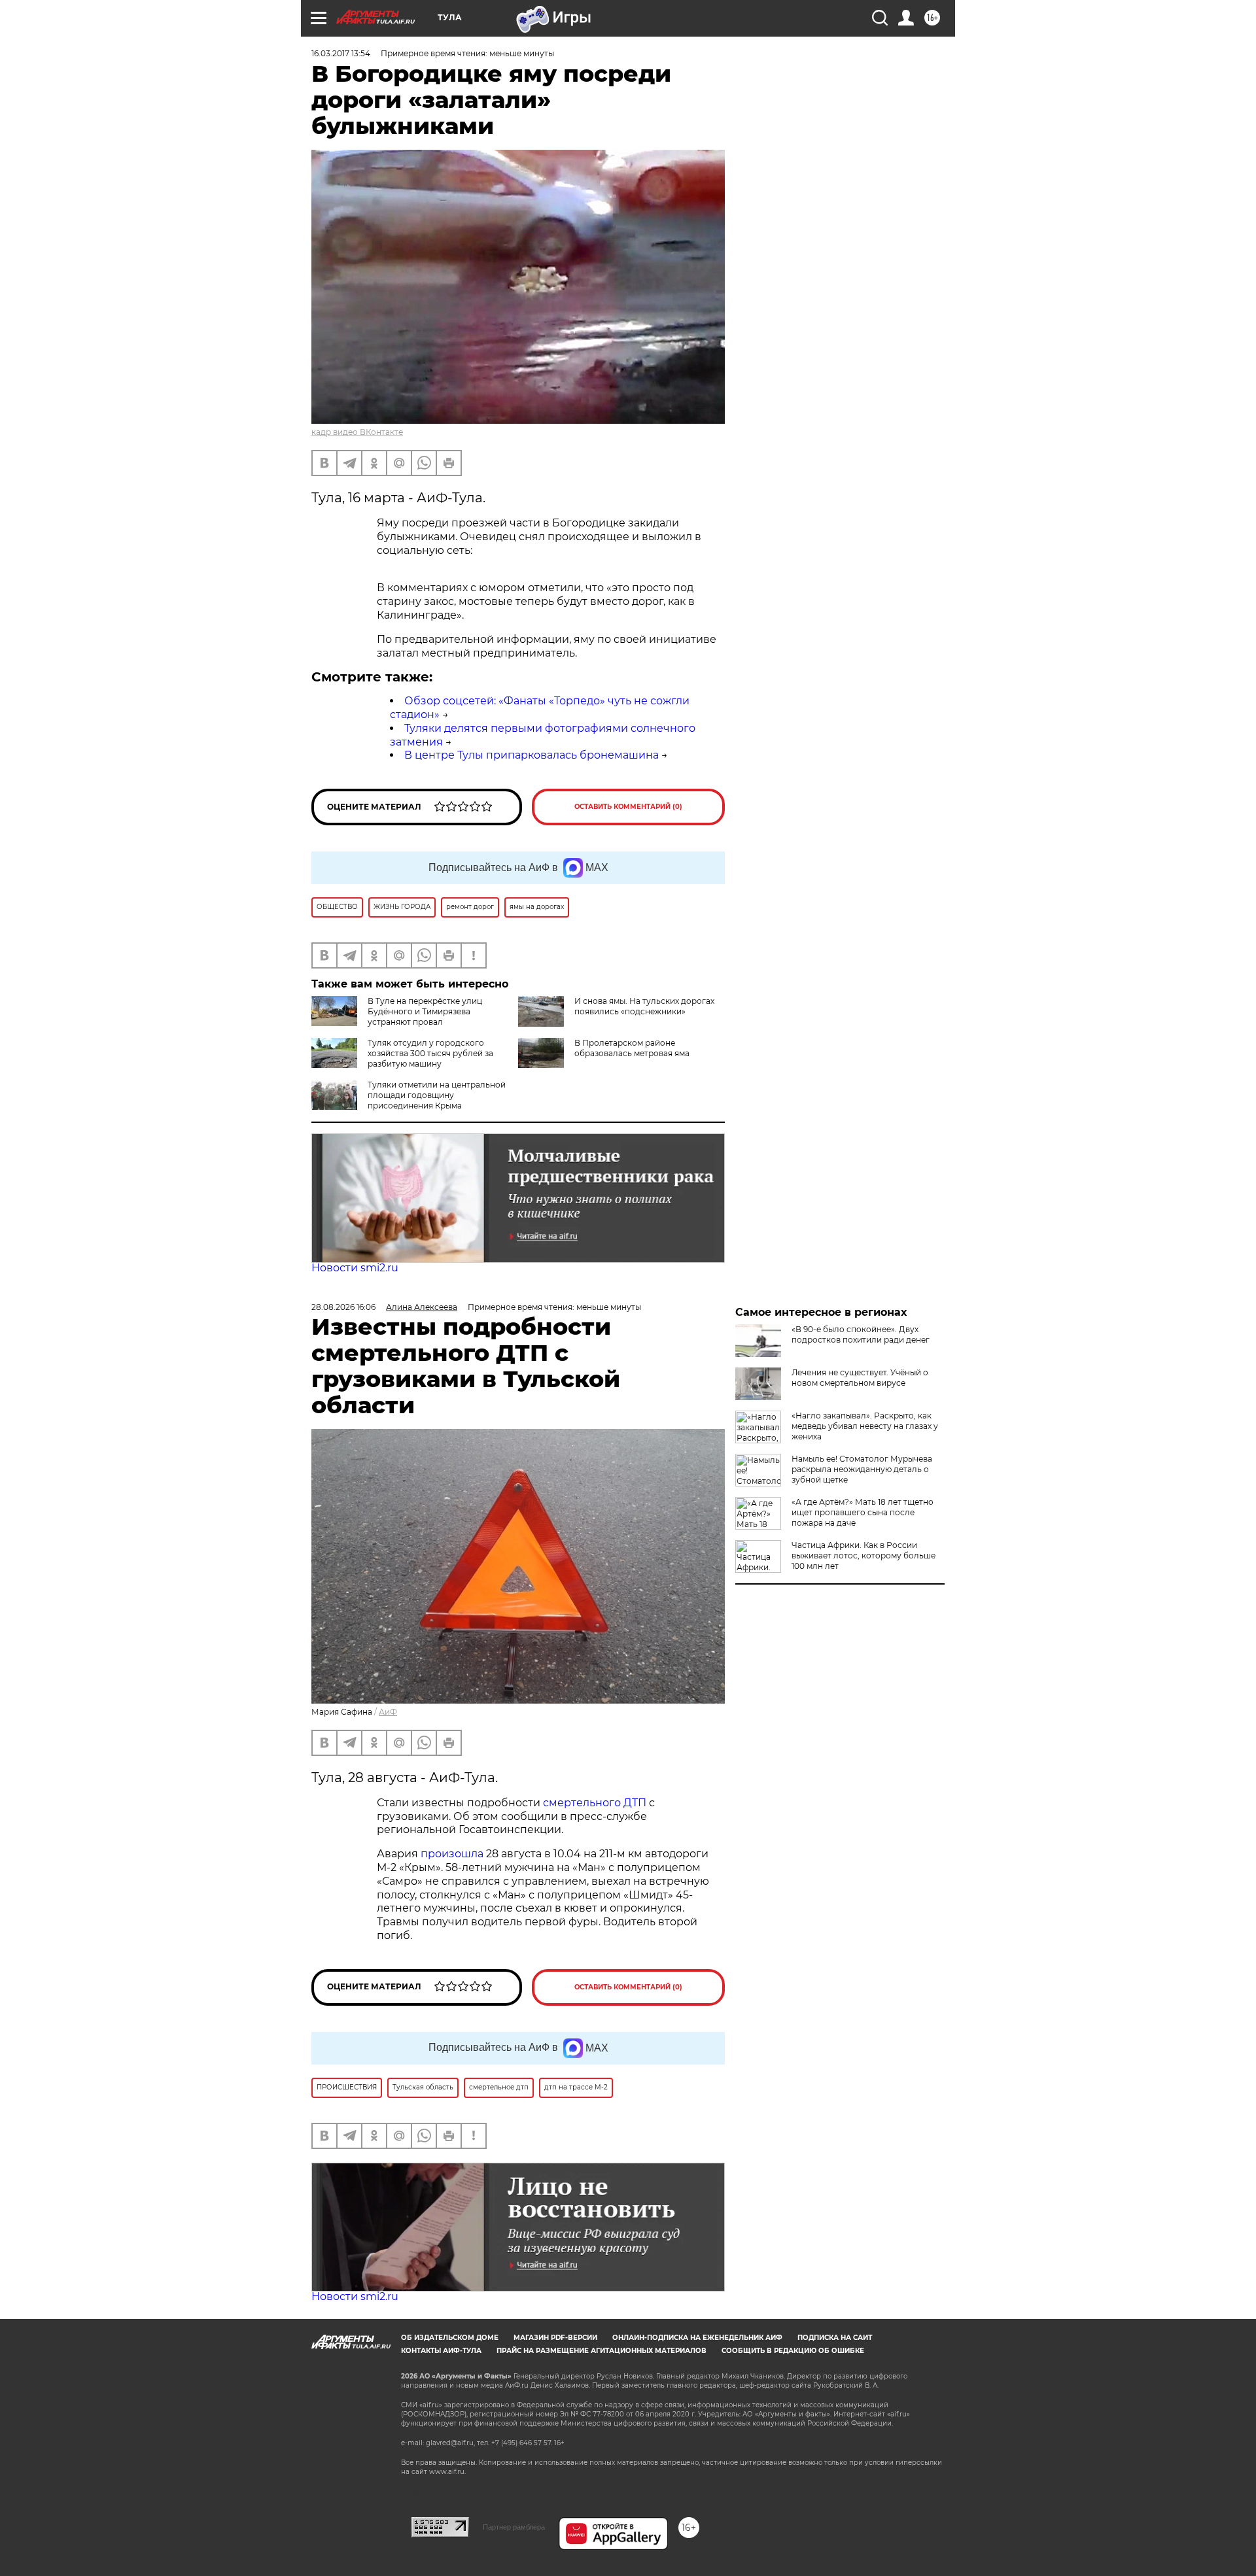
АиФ (388, 1712)
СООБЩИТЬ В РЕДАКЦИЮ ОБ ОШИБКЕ (793, 2351)
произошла (452, 1854)
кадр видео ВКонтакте (357, 432)
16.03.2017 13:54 (341, 53)
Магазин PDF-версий (555, 2338)
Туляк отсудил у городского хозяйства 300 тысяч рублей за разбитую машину (430, 1053)
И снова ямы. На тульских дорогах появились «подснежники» (644, 1006)
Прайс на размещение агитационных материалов (602, 2351)
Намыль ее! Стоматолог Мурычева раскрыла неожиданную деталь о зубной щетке (862, 1469)
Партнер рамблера (514, 2527)
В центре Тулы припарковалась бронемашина (532, 755)
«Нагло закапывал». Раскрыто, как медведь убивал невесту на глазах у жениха (865, 1426)
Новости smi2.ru (355, 1268)
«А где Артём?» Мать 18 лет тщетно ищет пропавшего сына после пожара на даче (863, 1512)
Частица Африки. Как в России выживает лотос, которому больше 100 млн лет (863, 1555)
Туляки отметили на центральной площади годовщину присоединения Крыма (437, 1095)
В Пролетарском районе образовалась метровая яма (632, 1048)
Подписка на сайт (835, 2338)
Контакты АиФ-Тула (441, 2351)
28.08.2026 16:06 (343, 1307)
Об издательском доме (450, 2338)
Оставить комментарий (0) (628, 807)
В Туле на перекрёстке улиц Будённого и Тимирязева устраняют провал (425, 1011)
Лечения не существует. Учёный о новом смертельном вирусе (860, 1378)
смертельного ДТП (595, 1803)
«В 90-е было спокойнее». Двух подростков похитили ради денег (861, 1334)
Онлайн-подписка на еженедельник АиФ (697, 2338)
